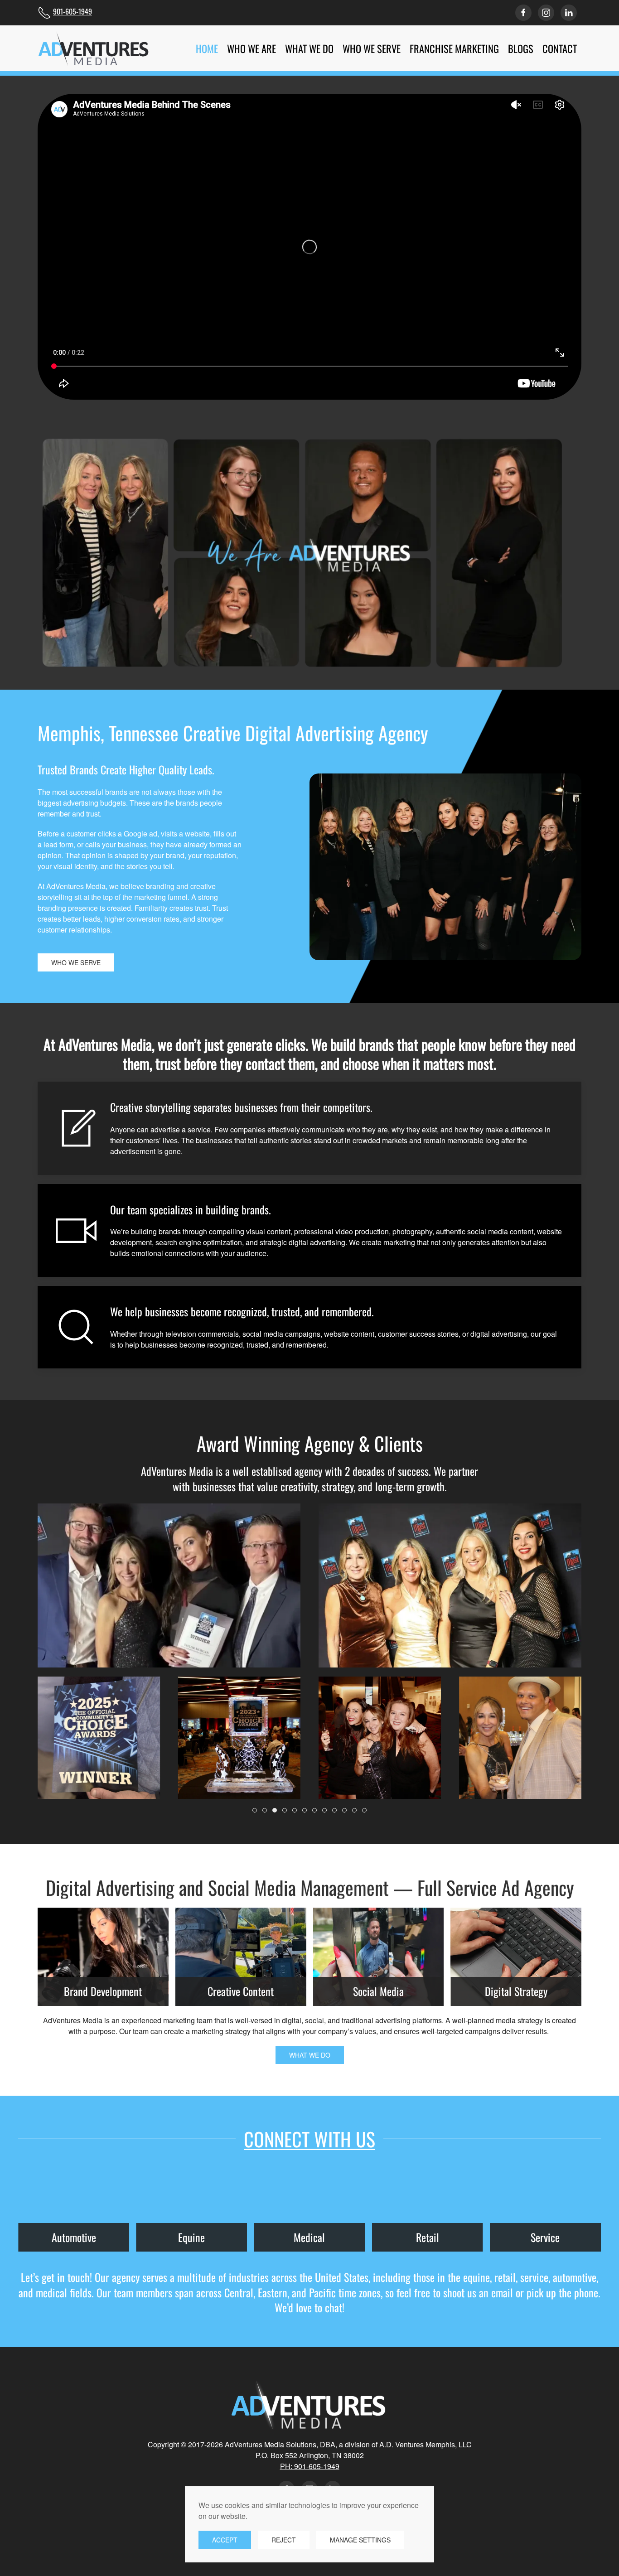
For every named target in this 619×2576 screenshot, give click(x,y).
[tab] (255, 1810)
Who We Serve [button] (372, 48)
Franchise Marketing (454, 48)
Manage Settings (360, 2540)
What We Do (310, 2055)
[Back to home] (94, 48)
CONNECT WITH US (309, 2139)
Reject (284, 2540)
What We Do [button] (309, 48)
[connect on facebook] (523, 13)
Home (207, 48)
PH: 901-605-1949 (310, 2466)
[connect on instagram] (546, 13)
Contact (560, 48)
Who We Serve (76, 962)
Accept (225, 2540)
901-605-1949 (73, 11)
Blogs (521, 48)
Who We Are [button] (251, 48)
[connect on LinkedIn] (569, 13)
